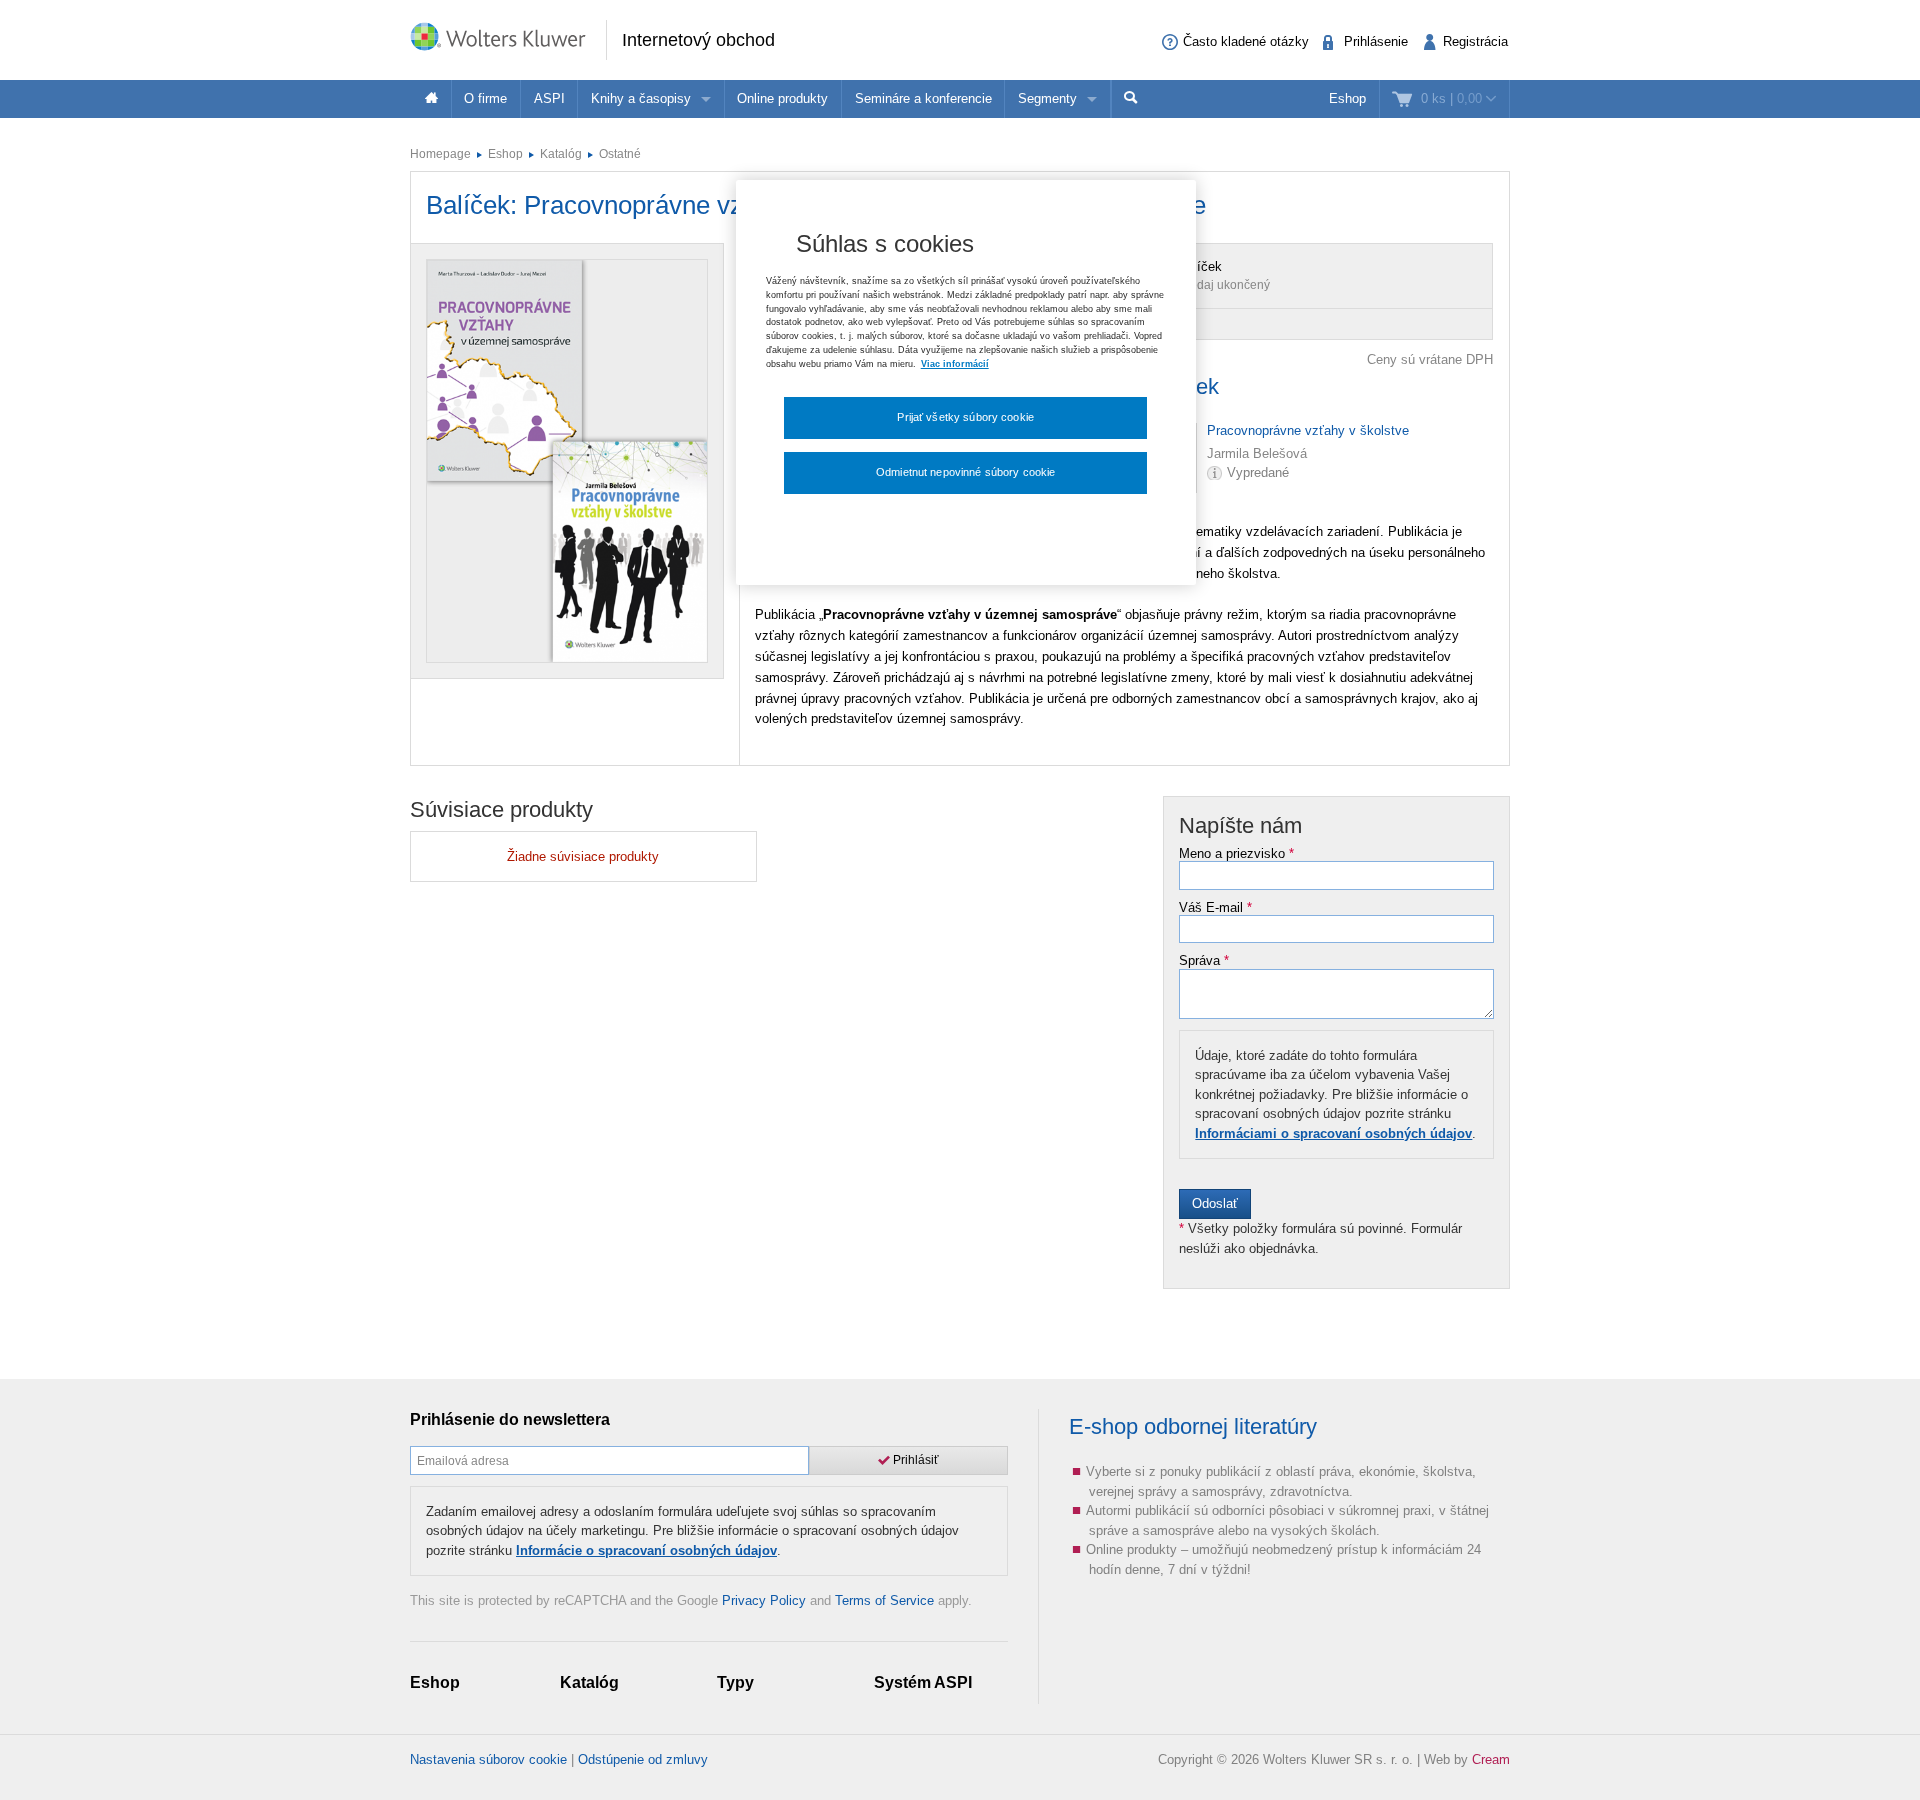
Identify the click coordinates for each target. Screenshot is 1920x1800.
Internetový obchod (698, 40)
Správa (1204, 961)
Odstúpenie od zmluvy (643, 1759)
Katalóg (561, 154)
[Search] (1131, 99)
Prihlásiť (914, 1460)
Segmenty (1047, 98)
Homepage (440, 154)
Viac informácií (955, 364)
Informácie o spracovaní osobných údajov (646, 1550)
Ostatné (620, 154)
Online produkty (782, 98)
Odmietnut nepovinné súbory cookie (965, 472)
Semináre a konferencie (923, 98)
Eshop (1347, 98)
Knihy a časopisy (641, 98)
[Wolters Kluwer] (508, 38)
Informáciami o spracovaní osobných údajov (1333, 1133)
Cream (1491, 1759)
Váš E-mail (1215, 908)
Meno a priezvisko (1236, 854)
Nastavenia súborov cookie (488, 1759)
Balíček (1200, 266)
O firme (485, 98)
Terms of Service (884, 1600)
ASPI (549, 98)
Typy (735, 1682)
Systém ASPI (923, 1682)
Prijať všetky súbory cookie (965, 417)
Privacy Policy (764, 1600)
